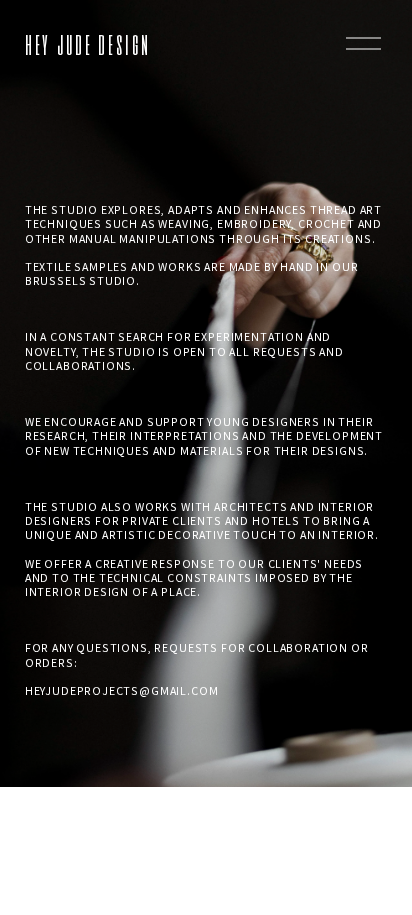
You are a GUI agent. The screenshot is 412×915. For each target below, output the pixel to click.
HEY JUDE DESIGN (88, 43)
